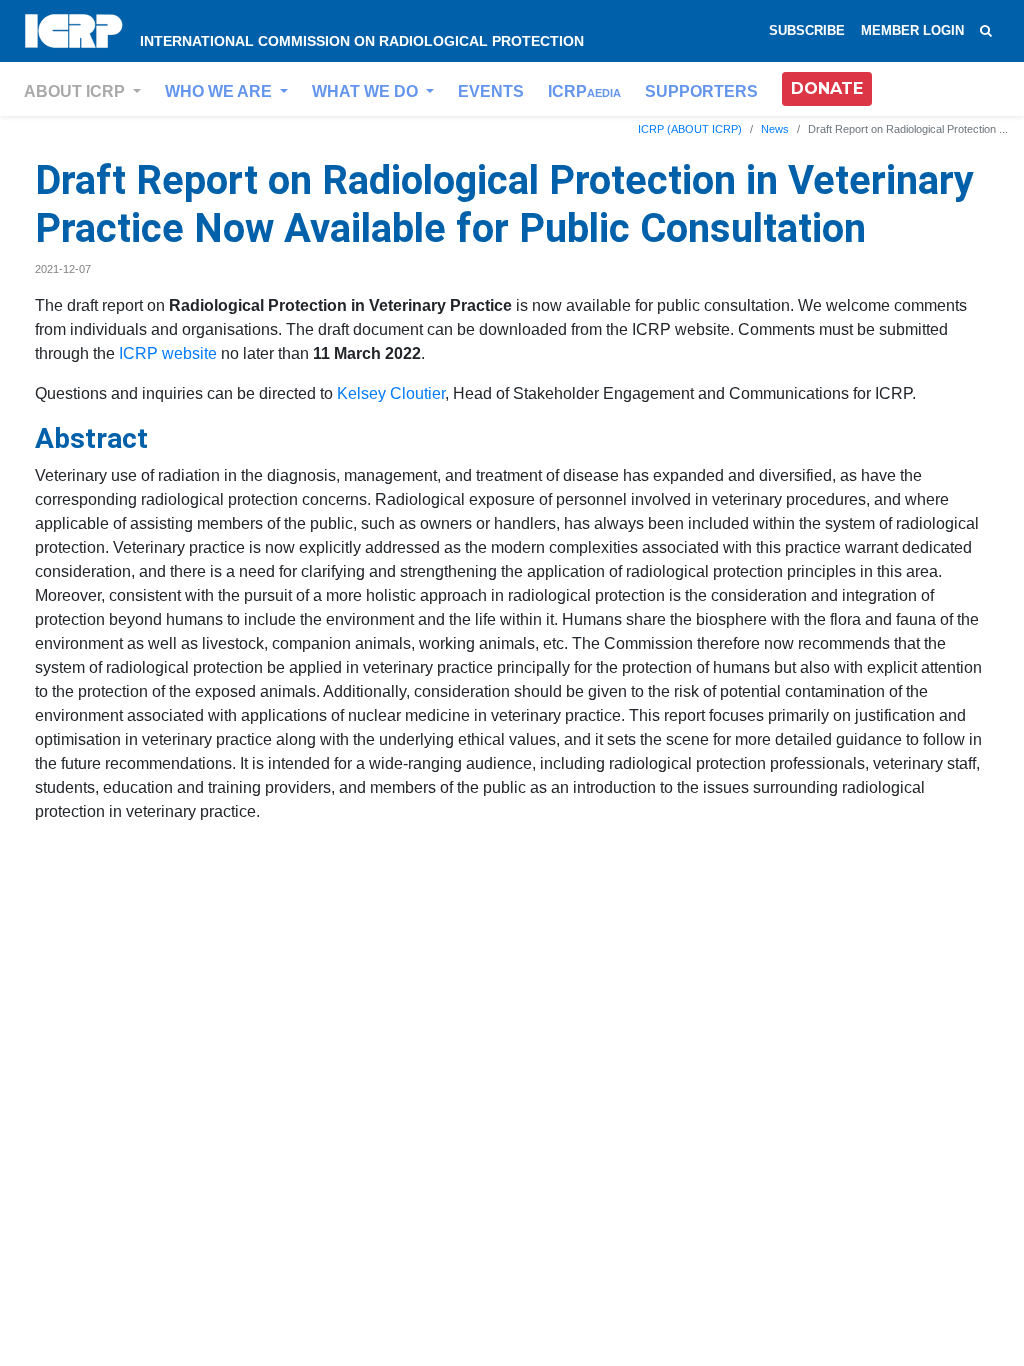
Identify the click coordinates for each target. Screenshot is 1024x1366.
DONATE (827, 88)
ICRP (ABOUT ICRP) (690, 129)
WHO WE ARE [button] (220, 91)
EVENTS (491, 91)
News (775, 129)
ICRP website (168, 353)
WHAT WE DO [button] (367, 91)
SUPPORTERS (701, 91)
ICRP (584, 91)
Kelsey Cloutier (391, 393)
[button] (827, 89)
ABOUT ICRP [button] (76, 91)
